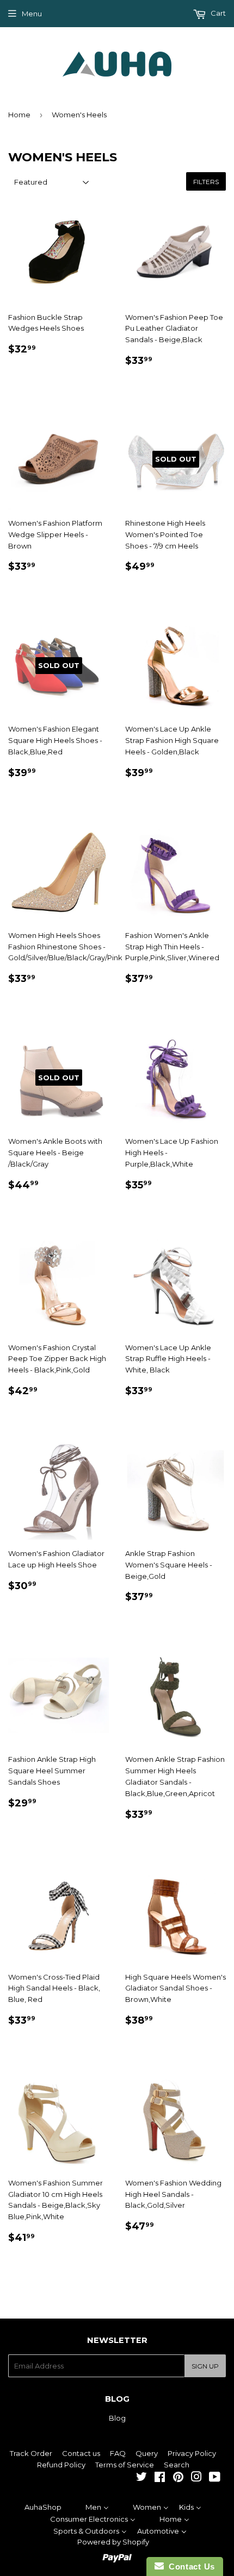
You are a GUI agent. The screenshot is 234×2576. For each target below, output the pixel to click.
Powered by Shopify (113, 2542)
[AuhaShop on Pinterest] (178, 2478)
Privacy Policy (192, 2453)
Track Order (31, 2453)
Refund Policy (61, 2465)
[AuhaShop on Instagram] (196, 2478)
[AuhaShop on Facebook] (160, 2478)
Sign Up (205, 2366)
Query (147, 2453)
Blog (117, 2418)
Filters (206, 182)
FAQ (118, 2453)
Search (177, 2465)
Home (19, 115)
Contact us (81, 2453)
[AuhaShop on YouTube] (215, 2478)
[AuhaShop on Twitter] (141, 2478)
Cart (217, 13)
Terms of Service (125, 2465)
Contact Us (189, 2566)
